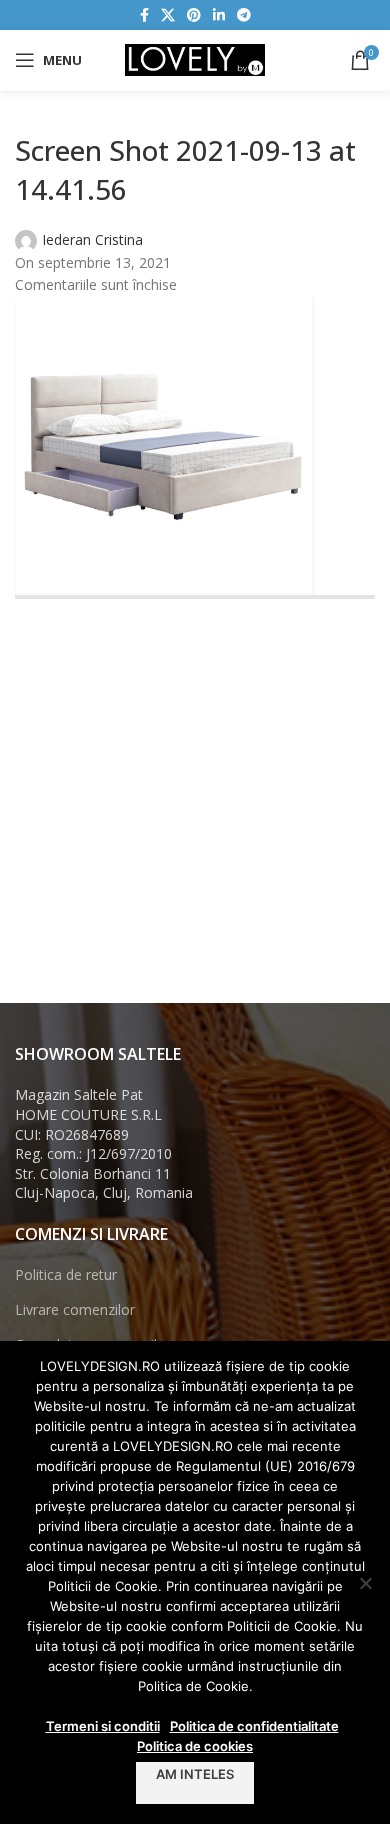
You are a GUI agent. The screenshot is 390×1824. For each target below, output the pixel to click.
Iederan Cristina (92, 239)
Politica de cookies (195, 1746)
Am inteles (195, 1774)
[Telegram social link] (244, 15)
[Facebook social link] (144, 15)
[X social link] (168, 15)
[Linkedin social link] (219, 15)
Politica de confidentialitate (254, 1726)
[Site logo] (195, 58)
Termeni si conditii (103, 1726)
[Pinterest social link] (194, 15)
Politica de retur (66, 1274)
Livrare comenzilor (75, 1309)
